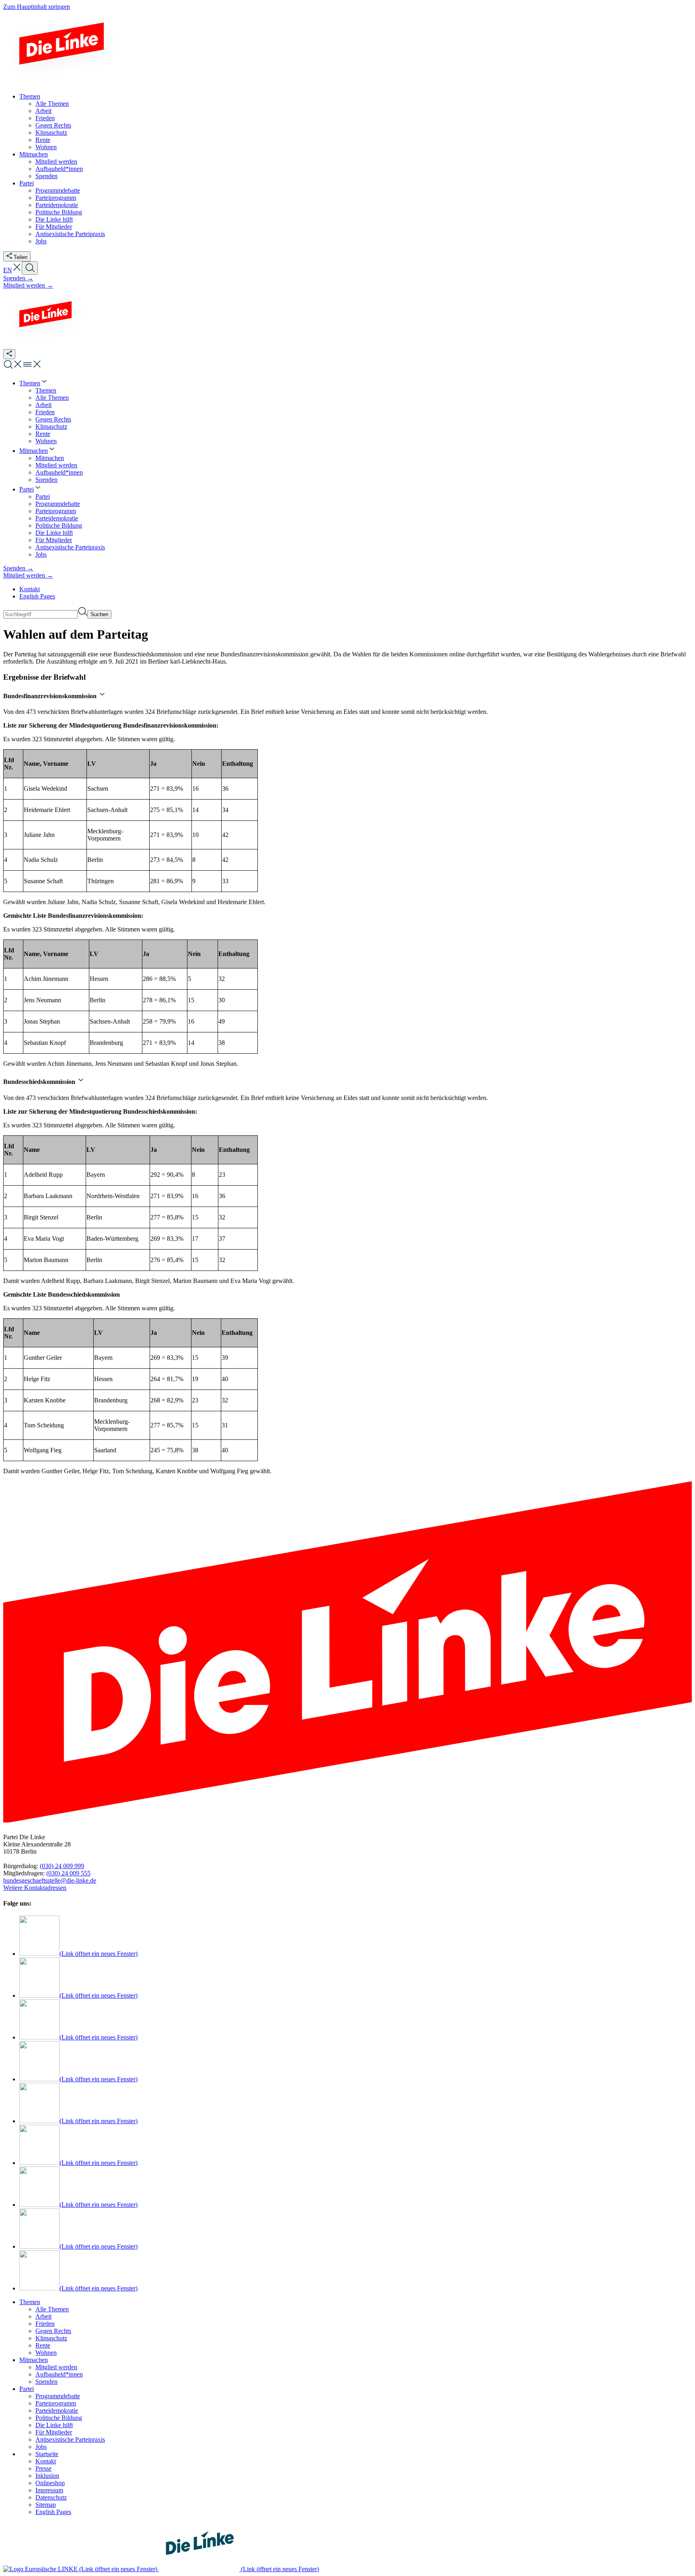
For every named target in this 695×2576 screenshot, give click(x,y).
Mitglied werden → (28, 285)
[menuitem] (34, 383)
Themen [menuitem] (30, 96)
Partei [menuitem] (27, 183)
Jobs (41, 2447)
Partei (27, 2389)
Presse (43, 2468)
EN (8, 270)
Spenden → (18, 278)
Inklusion (47, 2476)
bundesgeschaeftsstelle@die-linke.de (50, 1880)
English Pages (37, 596)
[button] (17, 270)
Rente (43, 2345)
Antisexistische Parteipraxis (70, 2439)
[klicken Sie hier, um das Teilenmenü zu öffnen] (9, 354)
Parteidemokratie (57, 2411)
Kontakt (30, 589)
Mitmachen (34, 2360)
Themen (30, 2302)
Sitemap (46, 2505)
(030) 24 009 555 (68, 1873)
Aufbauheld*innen (59, 2374)
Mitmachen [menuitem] (34, 154)
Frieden (45, 2324)
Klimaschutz (51, 2338)
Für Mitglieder (54, 2432)
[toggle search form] (30, 268)
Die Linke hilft (54, 2425)
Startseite (47, 2454)
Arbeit (43, 2316)
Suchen (99, 614)
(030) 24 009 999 (62, 1866)
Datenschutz (51, 2497)
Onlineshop (50, 2483)
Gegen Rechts (53, 2331)
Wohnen (46, 2353)
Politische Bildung (59, 2418)
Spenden (46, 2382)
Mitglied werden (56, 2367)
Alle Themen (52, 2309)
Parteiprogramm (56, 2403)
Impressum (49, 2490)
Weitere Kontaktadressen (35, 1888)
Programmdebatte (58, 2396)
